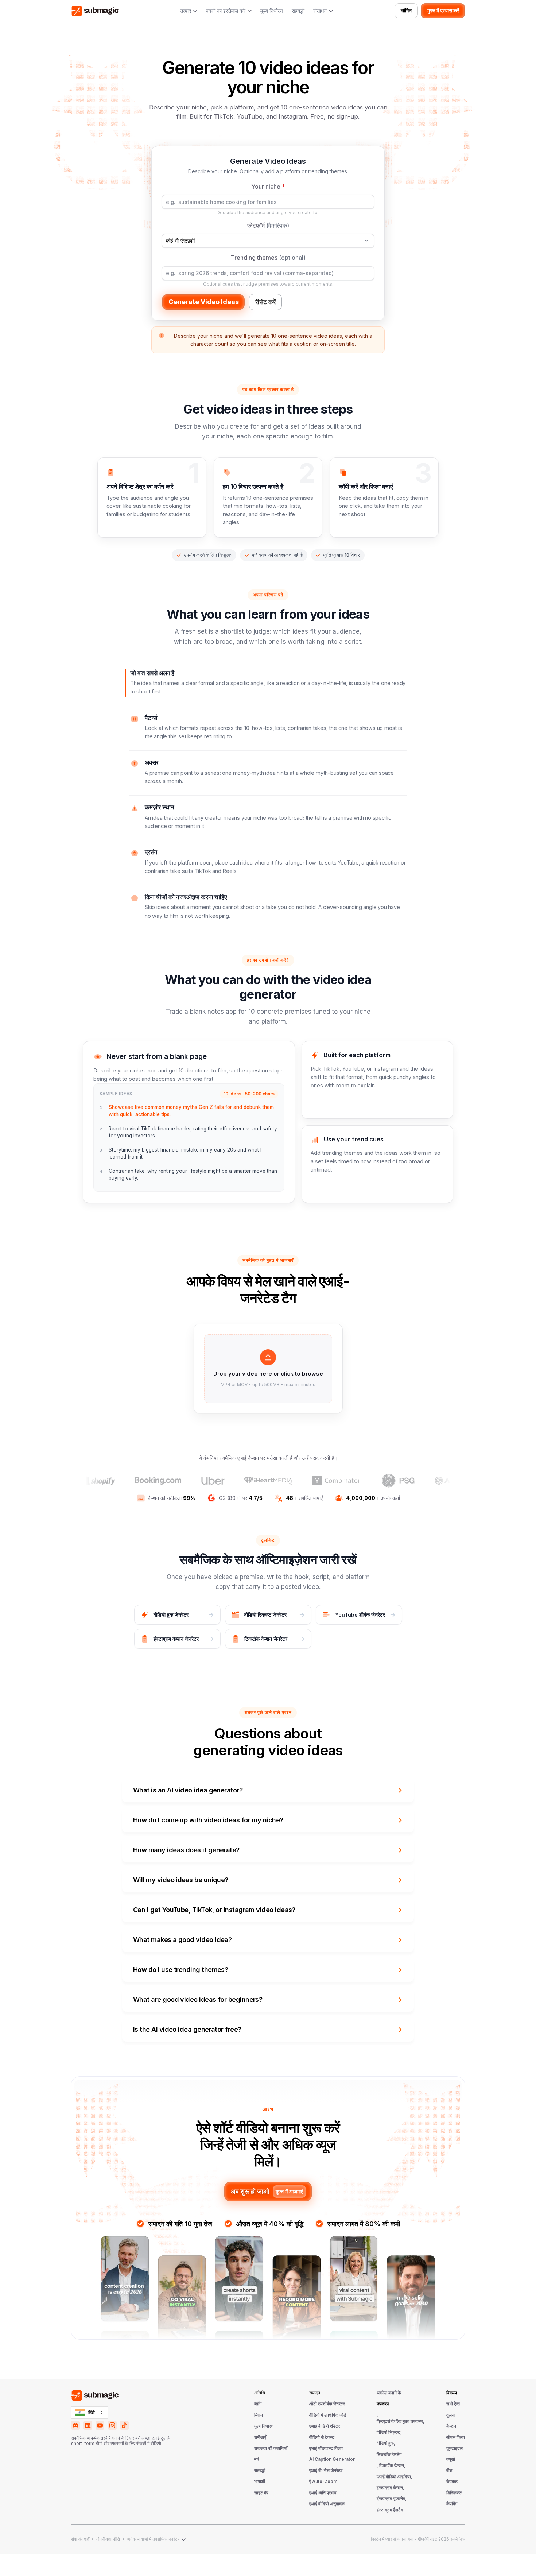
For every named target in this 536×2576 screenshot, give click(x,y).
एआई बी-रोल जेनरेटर (326, 2471)
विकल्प (452, 2393)
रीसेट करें (265, 302)
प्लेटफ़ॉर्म (268, 225)
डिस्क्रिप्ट (454, 2493)
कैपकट (452, 2482)
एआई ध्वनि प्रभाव (323, 2493)
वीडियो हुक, (386, 2443)
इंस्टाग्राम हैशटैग (390, 2510)
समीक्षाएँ (260, 2437)
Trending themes (268, 258)
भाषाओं (260, 2482)
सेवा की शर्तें (80, 2539)
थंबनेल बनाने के (389, 2393)
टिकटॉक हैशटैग (389, 2455)
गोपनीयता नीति (108, 2539)
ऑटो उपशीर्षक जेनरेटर (327, 2404)
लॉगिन (406, 11)
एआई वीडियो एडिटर (325, 2426)
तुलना (451, 2415)
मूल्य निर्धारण (272, 11)
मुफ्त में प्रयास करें (443, 11)
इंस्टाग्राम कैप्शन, (391, 2488)
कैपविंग (452, 2504)
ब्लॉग (258, 2404)
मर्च (257, 2459)
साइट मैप (261, 2493)
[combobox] (90, 2413)
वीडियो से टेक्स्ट (322, 2437)
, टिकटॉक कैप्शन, (391, 2465)
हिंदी (92, 2413)
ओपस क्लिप (456, 2437)
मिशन (259, 2415)
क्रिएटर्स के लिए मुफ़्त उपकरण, (401, 2421)
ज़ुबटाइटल (455, 2448)
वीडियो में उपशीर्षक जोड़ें (328, 2415)
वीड (449, 2471)
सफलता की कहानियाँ (271, 2448)
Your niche (268, 186)
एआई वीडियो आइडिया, (395, 2477)
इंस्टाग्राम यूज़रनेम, (392, 2499)
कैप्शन (451, 2426)
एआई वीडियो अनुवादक (327, 2504)
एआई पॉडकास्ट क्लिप (326, 2448)
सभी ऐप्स (453, 2404)
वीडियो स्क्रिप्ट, (389, 2432)
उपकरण (383, 2404)
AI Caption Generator (332, 2459)
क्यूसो (451, 2459)
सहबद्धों (298, 11)
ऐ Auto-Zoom (323, 2482)
